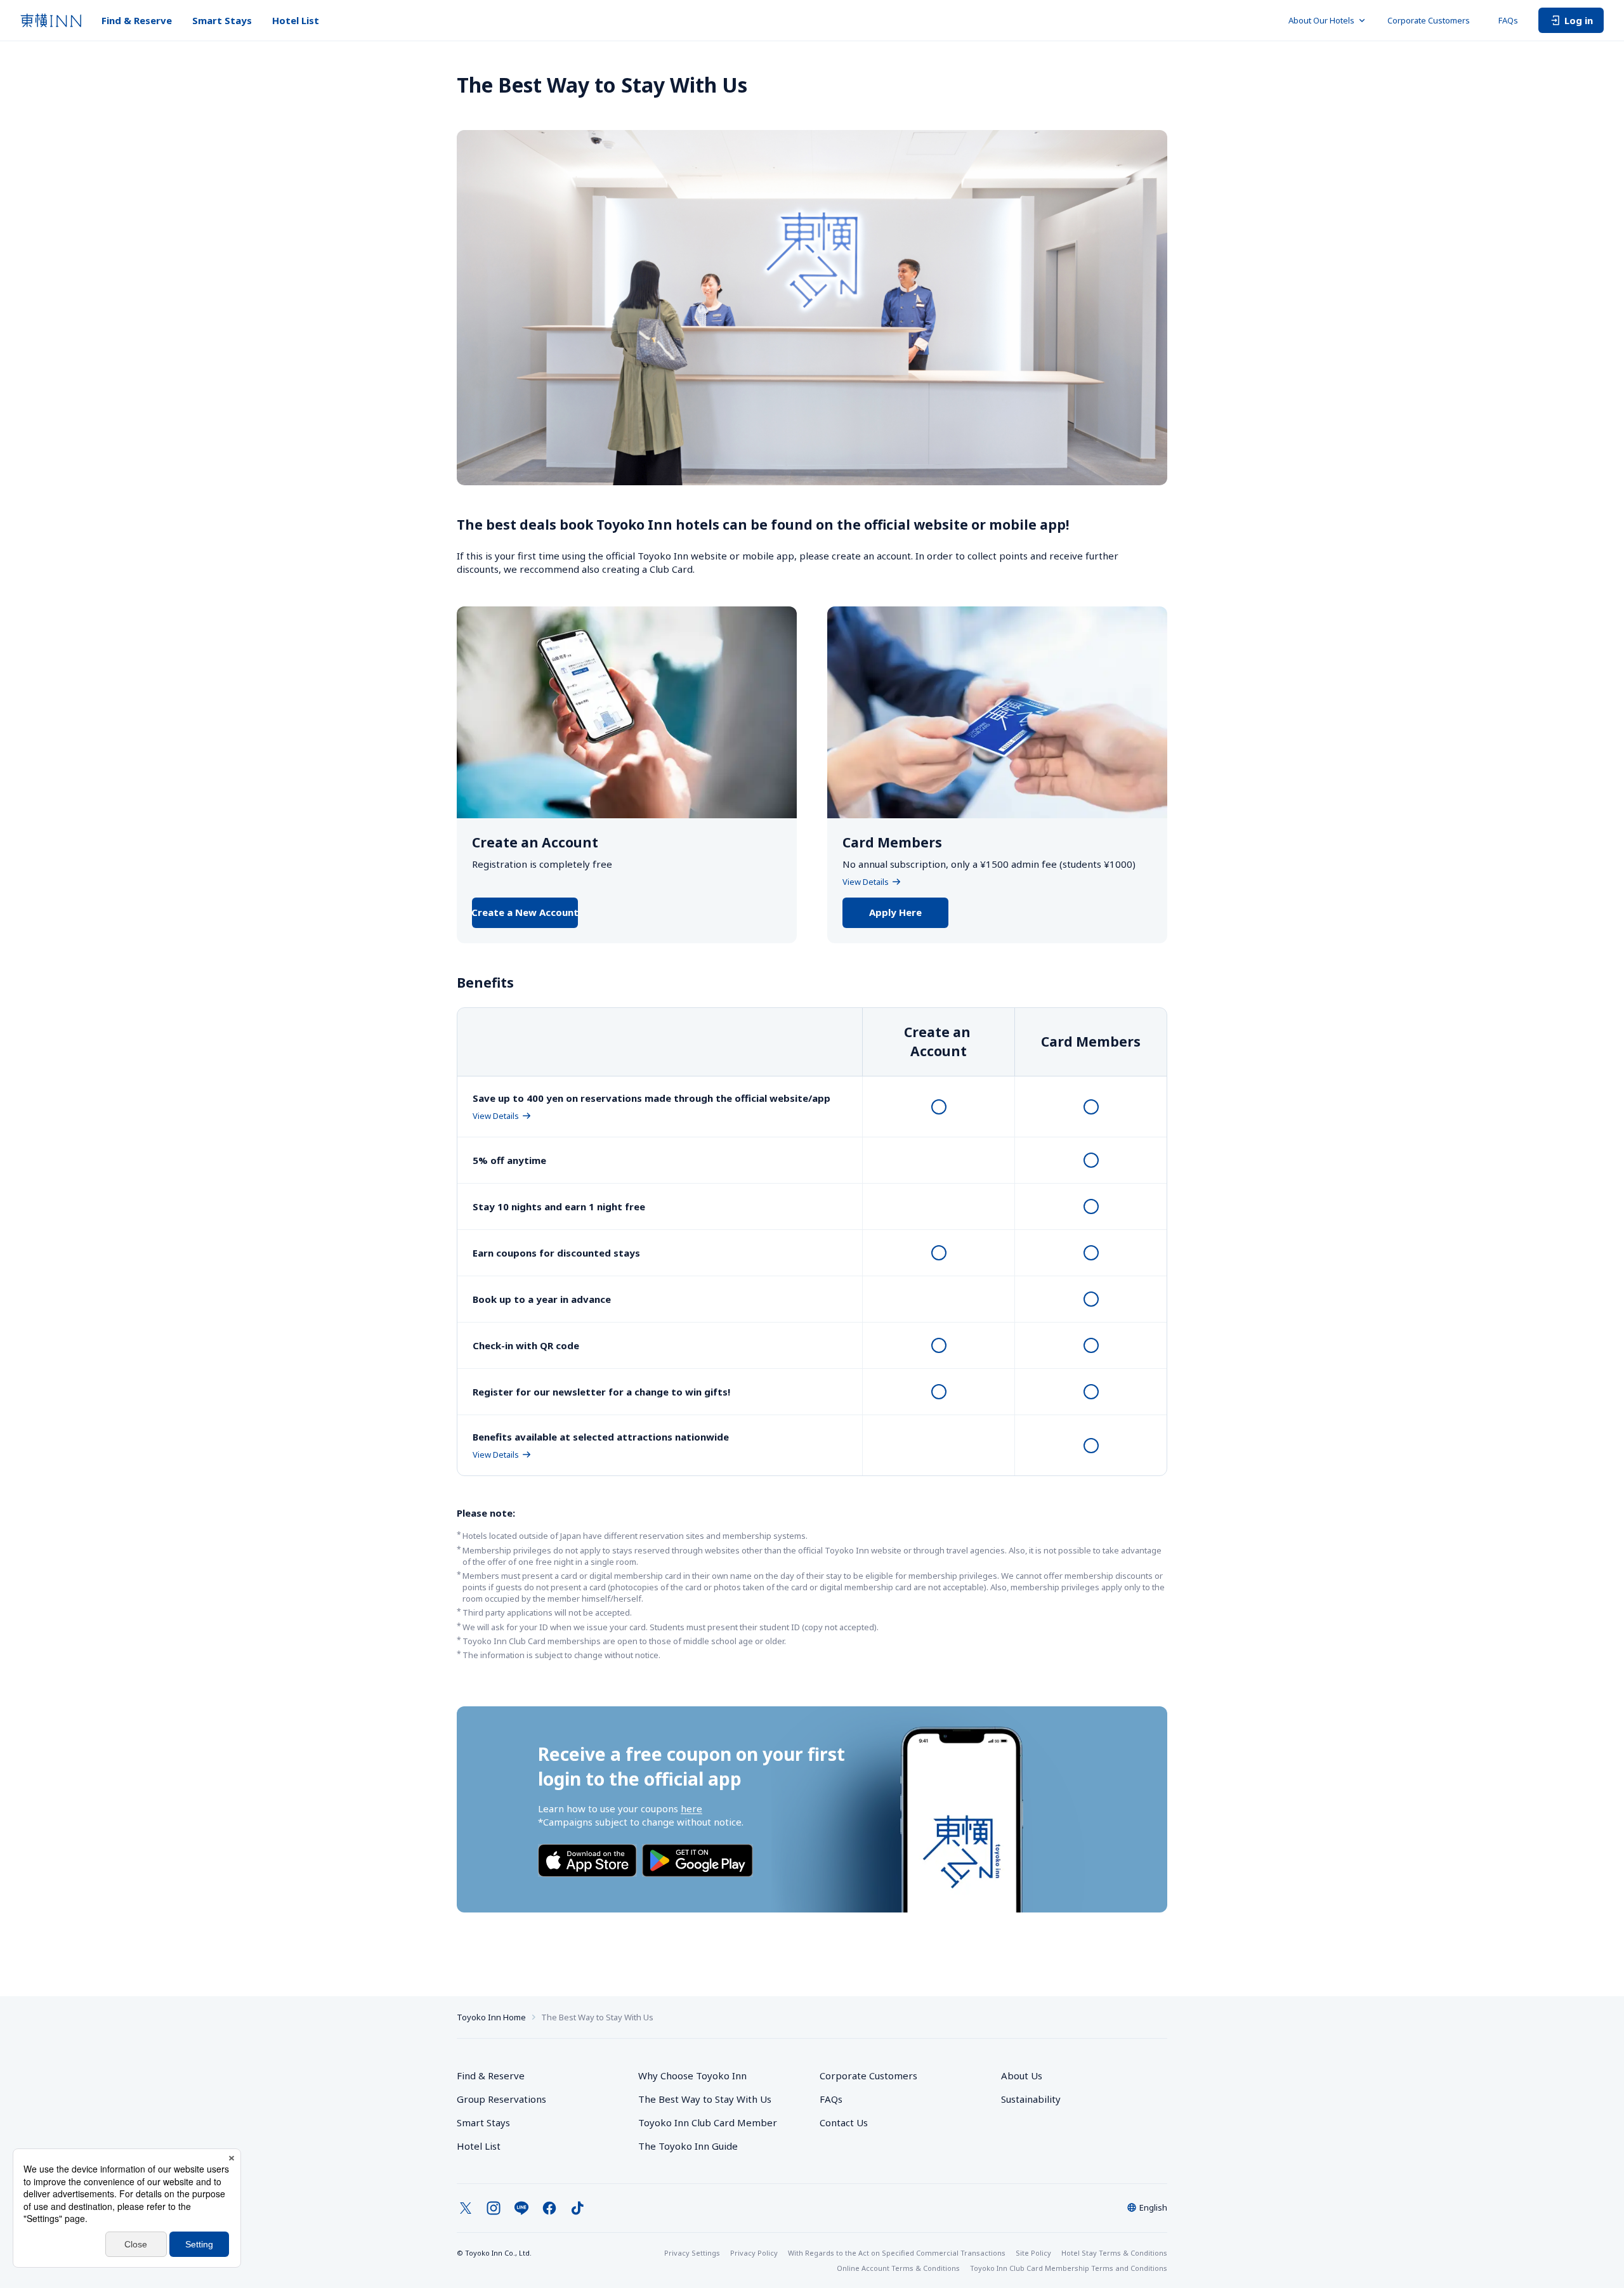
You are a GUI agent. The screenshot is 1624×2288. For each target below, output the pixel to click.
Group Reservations (501, 2099)
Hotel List (296, 20)
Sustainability (1031, 2099)
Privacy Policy (754, 2253)
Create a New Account (525, 912)
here (691, 1808)
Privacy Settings (692, 2253)
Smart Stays (222, 20)
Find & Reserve (137, 20)
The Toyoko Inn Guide (688, 2146)
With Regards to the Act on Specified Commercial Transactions (897, 2253)
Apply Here (895, 912)
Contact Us (844, 2122)
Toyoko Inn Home (491, 2017)
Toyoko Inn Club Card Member (708, 2122)
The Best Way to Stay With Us (705, 2099)
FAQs (1508, 20)
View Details (866, 882)
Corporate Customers (1433, 20)
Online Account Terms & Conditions (898, 2268)
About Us (1022, 2076)
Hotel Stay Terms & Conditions (1114, 2253)
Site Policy (1033, 2253)
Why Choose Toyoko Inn (692, 2076)
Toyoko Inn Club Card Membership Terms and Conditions (1069, 2268)
